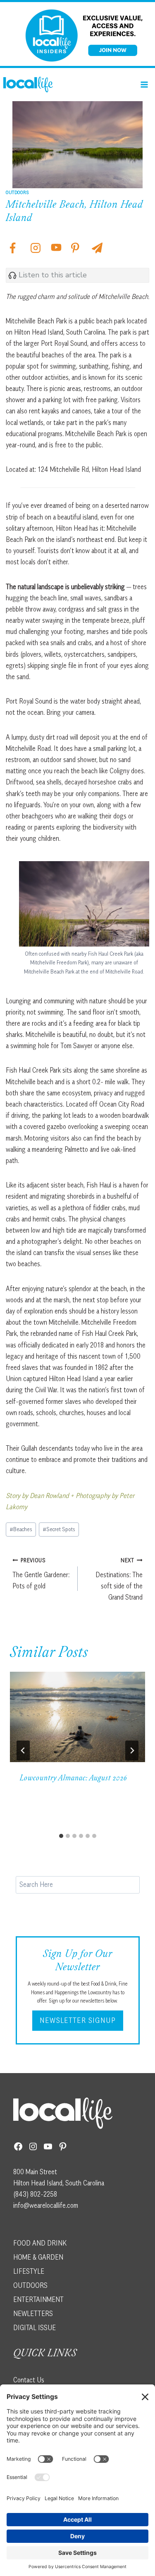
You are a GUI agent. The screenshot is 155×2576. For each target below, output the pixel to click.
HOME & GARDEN (38, 2257)
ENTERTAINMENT (38, 2299)
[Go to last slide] (23, 1751)
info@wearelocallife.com (46, 2205)
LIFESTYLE (29, 2271)
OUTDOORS (30, 2285)
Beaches (21, 1529)
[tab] (61, 1836)
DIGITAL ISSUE (35, 2328)
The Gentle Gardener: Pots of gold (41, 1573)
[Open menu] (144, 84)
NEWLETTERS (33, 2314)
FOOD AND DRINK (40, 2243)
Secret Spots (59, 1529)
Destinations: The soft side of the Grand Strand (119, 1579)
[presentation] (77, 1717)
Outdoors (18, 192)
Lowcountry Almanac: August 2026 (74, 1779)
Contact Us (29, 2380)
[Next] (132, 1751)
